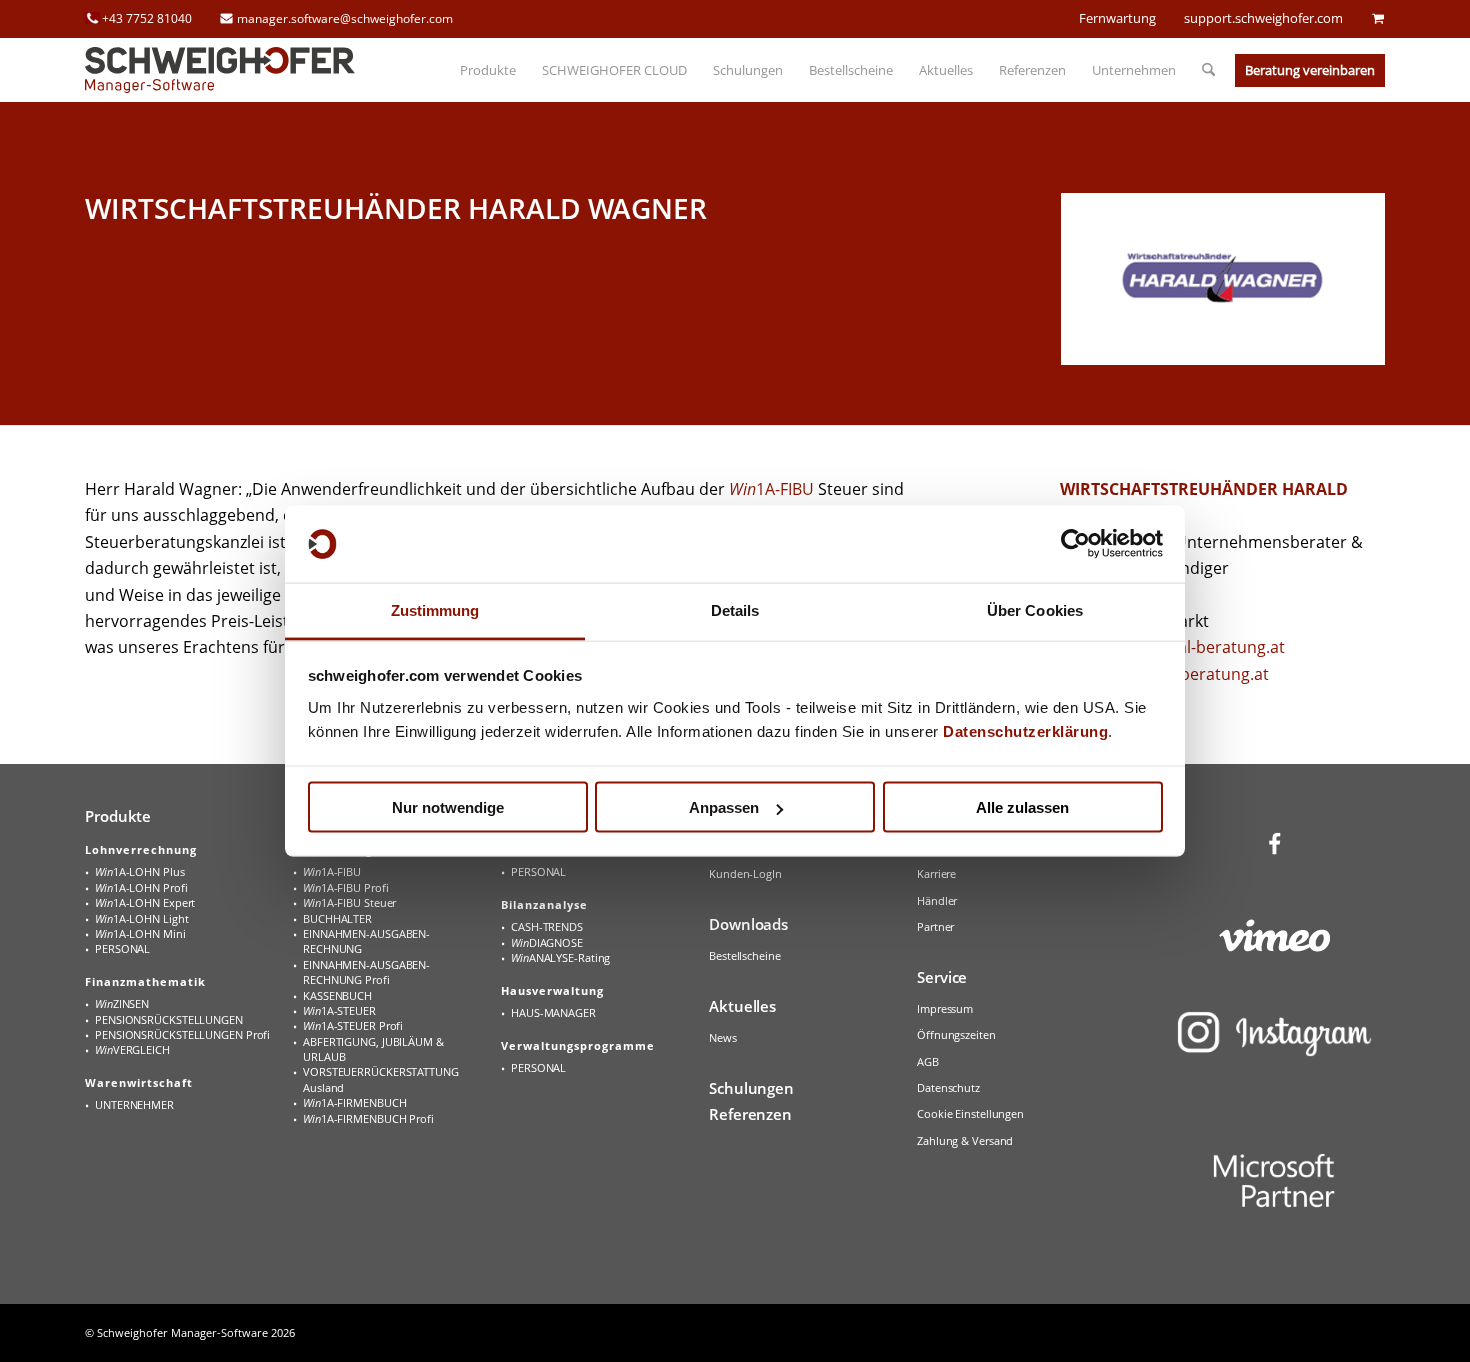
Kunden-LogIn (745, 873)
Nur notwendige (448, 807)
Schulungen (751, 1088)
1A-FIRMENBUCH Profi (368, 1118)
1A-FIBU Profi (345, 887)
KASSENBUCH (337, 995)
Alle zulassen (1022, 807)
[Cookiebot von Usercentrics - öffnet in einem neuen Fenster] (1075, 544)
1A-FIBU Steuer (349, 902)
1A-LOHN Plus (140, 871)
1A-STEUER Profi (353, 1025)
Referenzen (750, 1114)
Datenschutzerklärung (1025, 730)
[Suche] (1202, 70)
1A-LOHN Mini (140, 933)
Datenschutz (948, 1087)
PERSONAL (122, 948)
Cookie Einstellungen (970, 1113)
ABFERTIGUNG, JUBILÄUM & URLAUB (373, 1049)
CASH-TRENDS (547, 926)
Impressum (945, 1008)
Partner (935, 926)
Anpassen (724, 807)
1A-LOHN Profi (141, 887)
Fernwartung (1117, 18)
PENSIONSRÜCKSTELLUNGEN (169, 1019)
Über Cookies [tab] (1035, 609)
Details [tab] (735, 609)
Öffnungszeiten (956, 1034)
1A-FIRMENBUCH (354, 1102)
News (723, 1037)
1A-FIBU (771, 489)
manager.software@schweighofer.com (345, 18)
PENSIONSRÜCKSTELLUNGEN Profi (182, 1034)
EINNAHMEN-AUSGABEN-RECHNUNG (366, 941)
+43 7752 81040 (147, 18)
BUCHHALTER (337, 918)
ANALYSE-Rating (560, 957)
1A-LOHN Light (141, 918)
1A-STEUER (339, 1010)
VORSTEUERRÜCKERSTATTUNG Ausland (381, 1079)
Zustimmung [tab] (435, 609)
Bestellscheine (745, 955)
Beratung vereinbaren (1310, 70)
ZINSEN (122, 1003)
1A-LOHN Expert (145, 902)
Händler (937, 900)
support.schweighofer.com (1263, 18)
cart (1378, 18)
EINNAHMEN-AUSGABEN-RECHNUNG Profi (366, 972)
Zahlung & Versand (965, 1140)
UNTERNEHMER (134, 1104)
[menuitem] (488, 70)
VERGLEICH (132, 1049)
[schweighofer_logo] (220, 70)
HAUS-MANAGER (553, 1012)
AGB (928, 1061)
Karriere (936, 873)
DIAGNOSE (547, 942)
